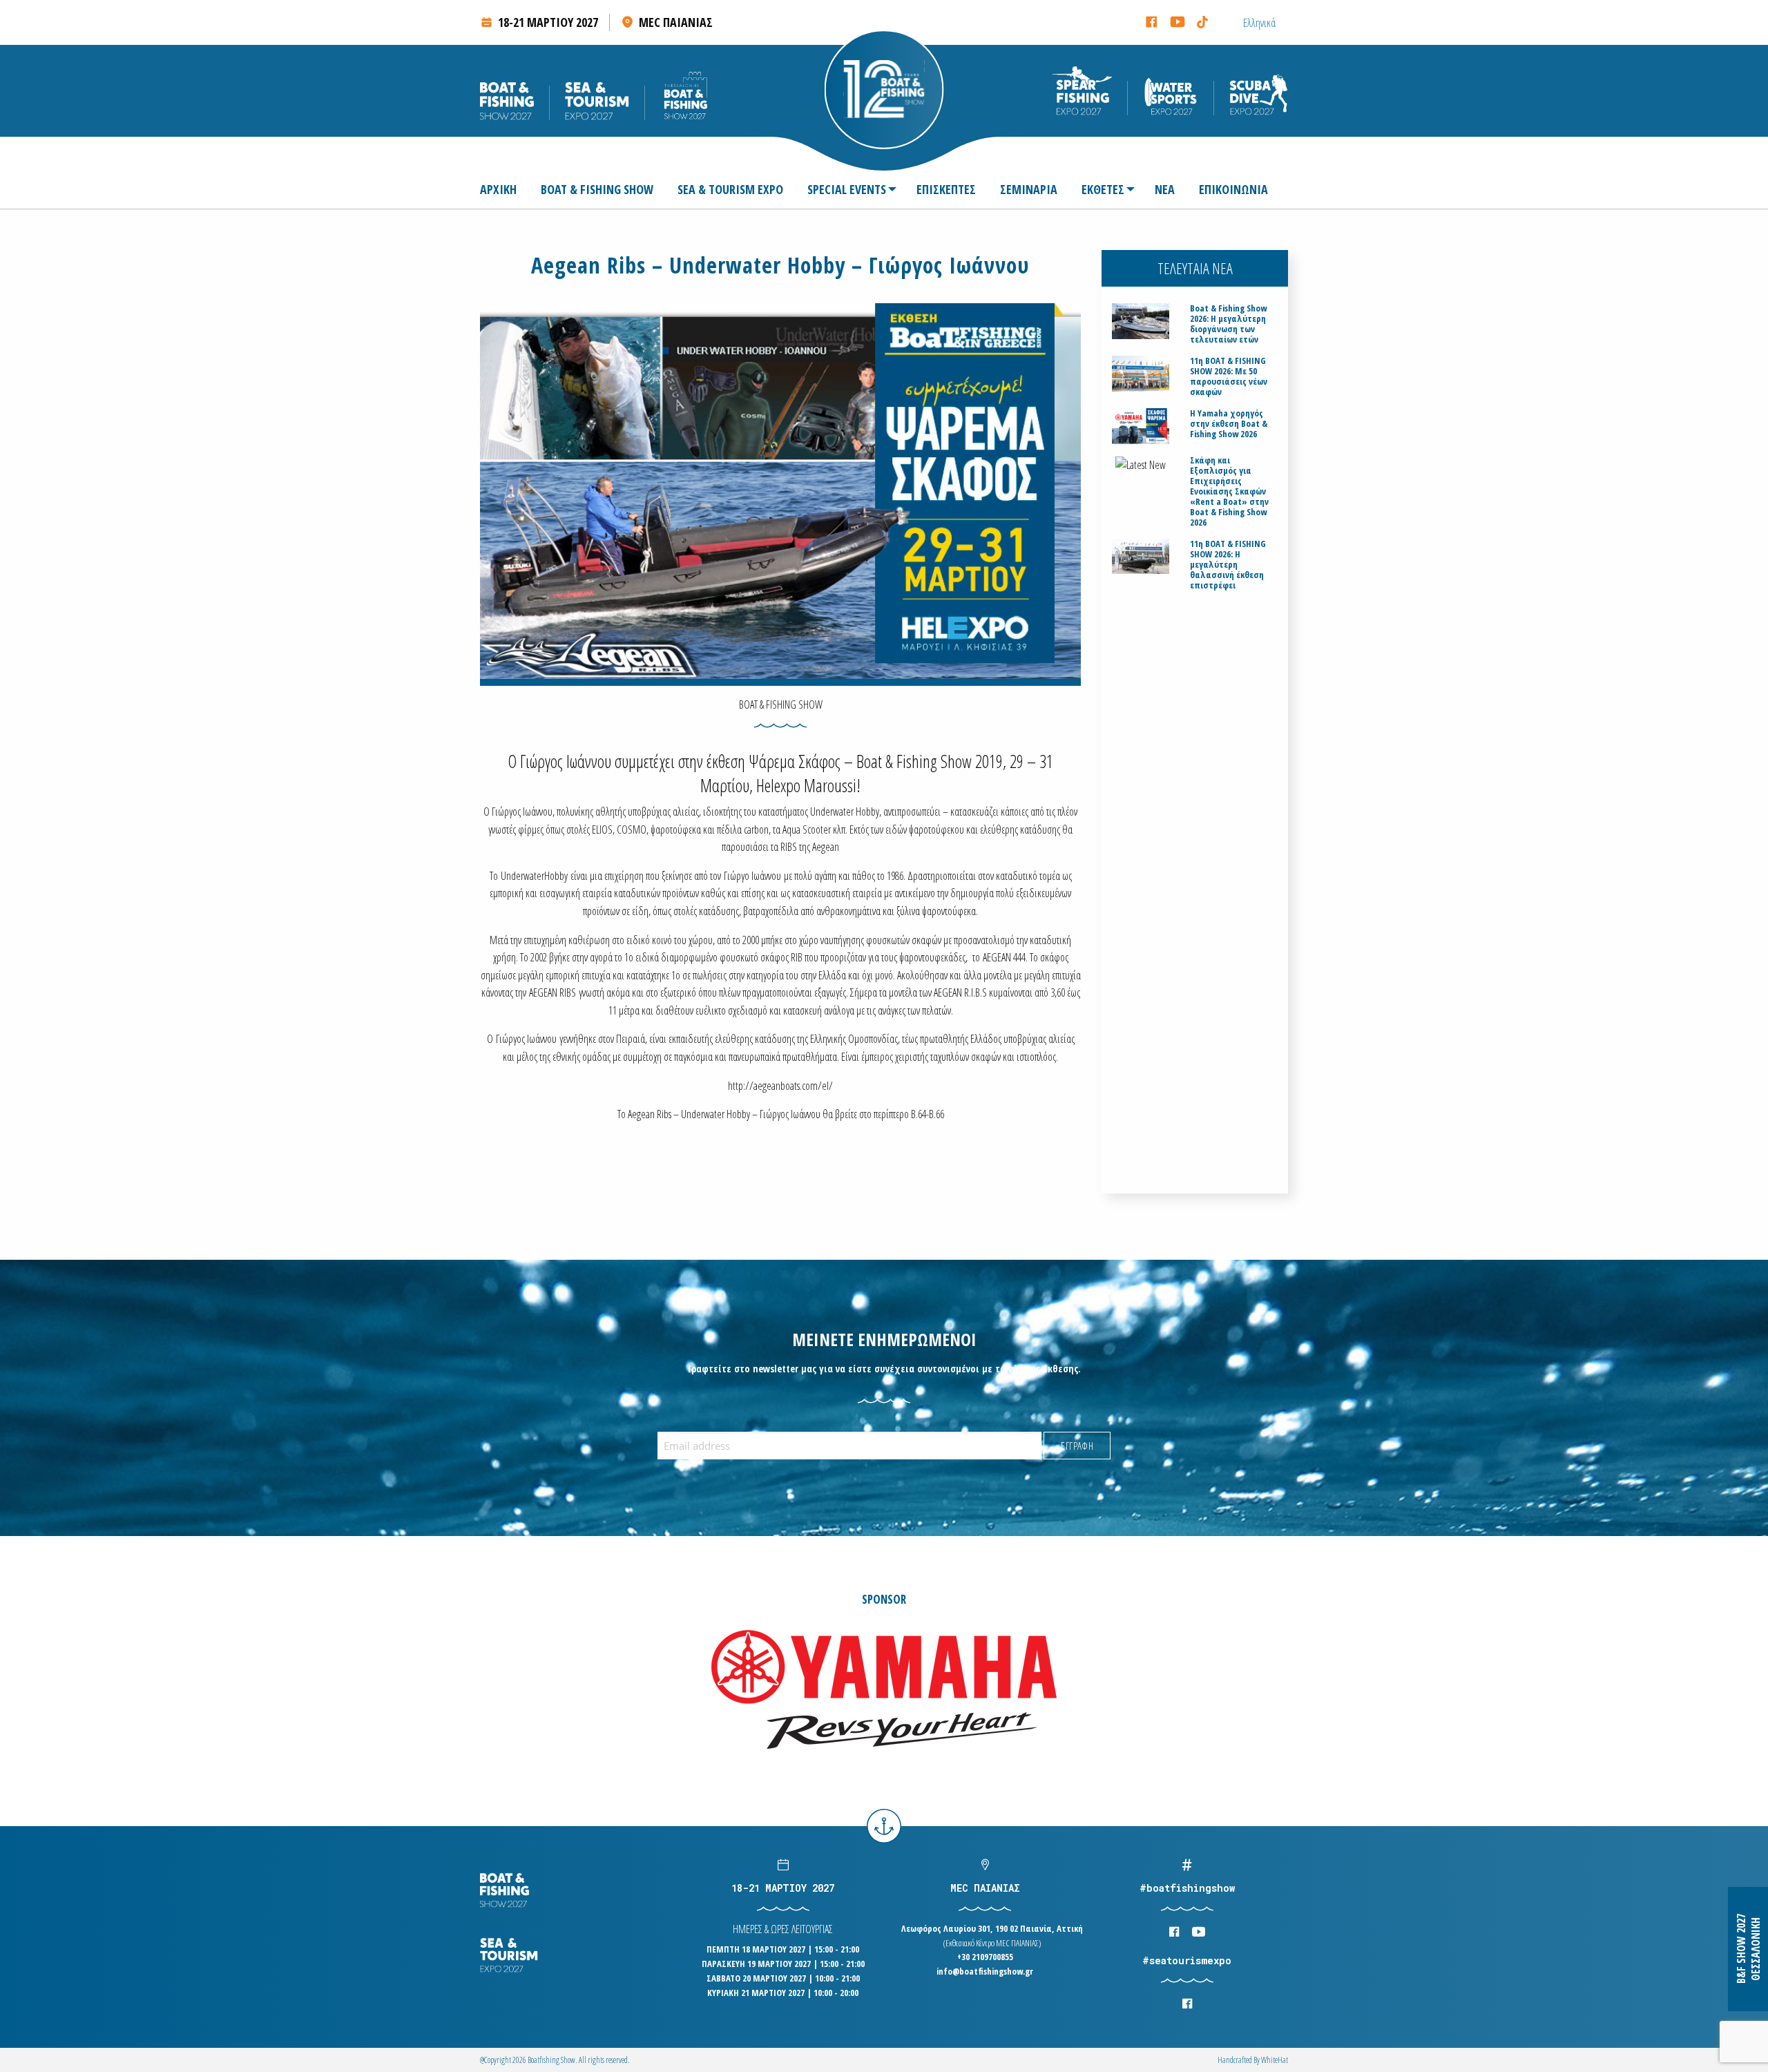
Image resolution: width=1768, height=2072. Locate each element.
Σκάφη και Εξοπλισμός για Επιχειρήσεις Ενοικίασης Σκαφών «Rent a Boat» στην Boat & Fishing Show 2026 (1229, 491)
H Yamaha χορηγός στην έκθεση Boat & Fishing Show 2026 (1229, 424)
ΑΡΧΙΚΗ (498, 189)
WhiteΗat (1275, 2060)
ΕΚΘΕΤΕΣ (1103, 189)
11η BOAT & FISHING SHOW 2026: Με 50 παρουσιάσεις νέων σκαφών (1229, 376)
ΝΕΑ (1165, 189)
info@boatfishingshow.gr (985, 1971)
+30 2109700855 (985, 1957)
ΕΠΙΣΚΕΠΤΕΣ (946, 189)
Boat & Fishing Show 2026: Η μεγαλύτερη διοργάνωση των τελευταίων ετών (1228, 324)
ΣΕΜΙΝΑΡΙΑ (1029, 189)
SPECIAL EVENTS (847, 189)
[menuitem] (504, 189)
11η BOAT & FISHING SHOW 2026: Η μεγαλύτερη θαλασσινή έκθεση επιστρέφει (1228, 565)
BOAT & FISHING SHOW (597, 189)
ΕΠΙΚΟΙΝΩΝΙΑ (1233, 189)
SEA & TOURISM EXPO (730, 189)
